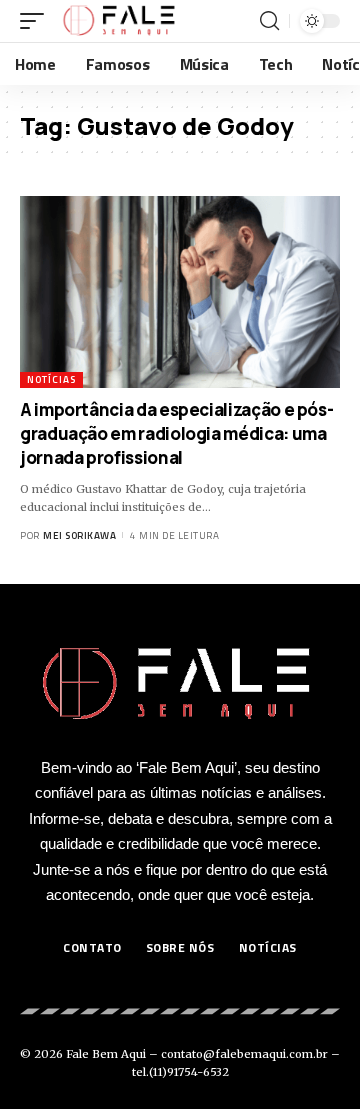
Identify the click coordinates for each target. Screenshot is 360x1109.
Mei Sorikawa (79, 535)
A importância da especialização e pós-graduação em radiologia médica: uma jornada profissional (176, 433)
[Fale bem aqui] (120, 21)
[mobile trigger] (37, 21)
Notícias (51, 379)
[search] (269, 21)
